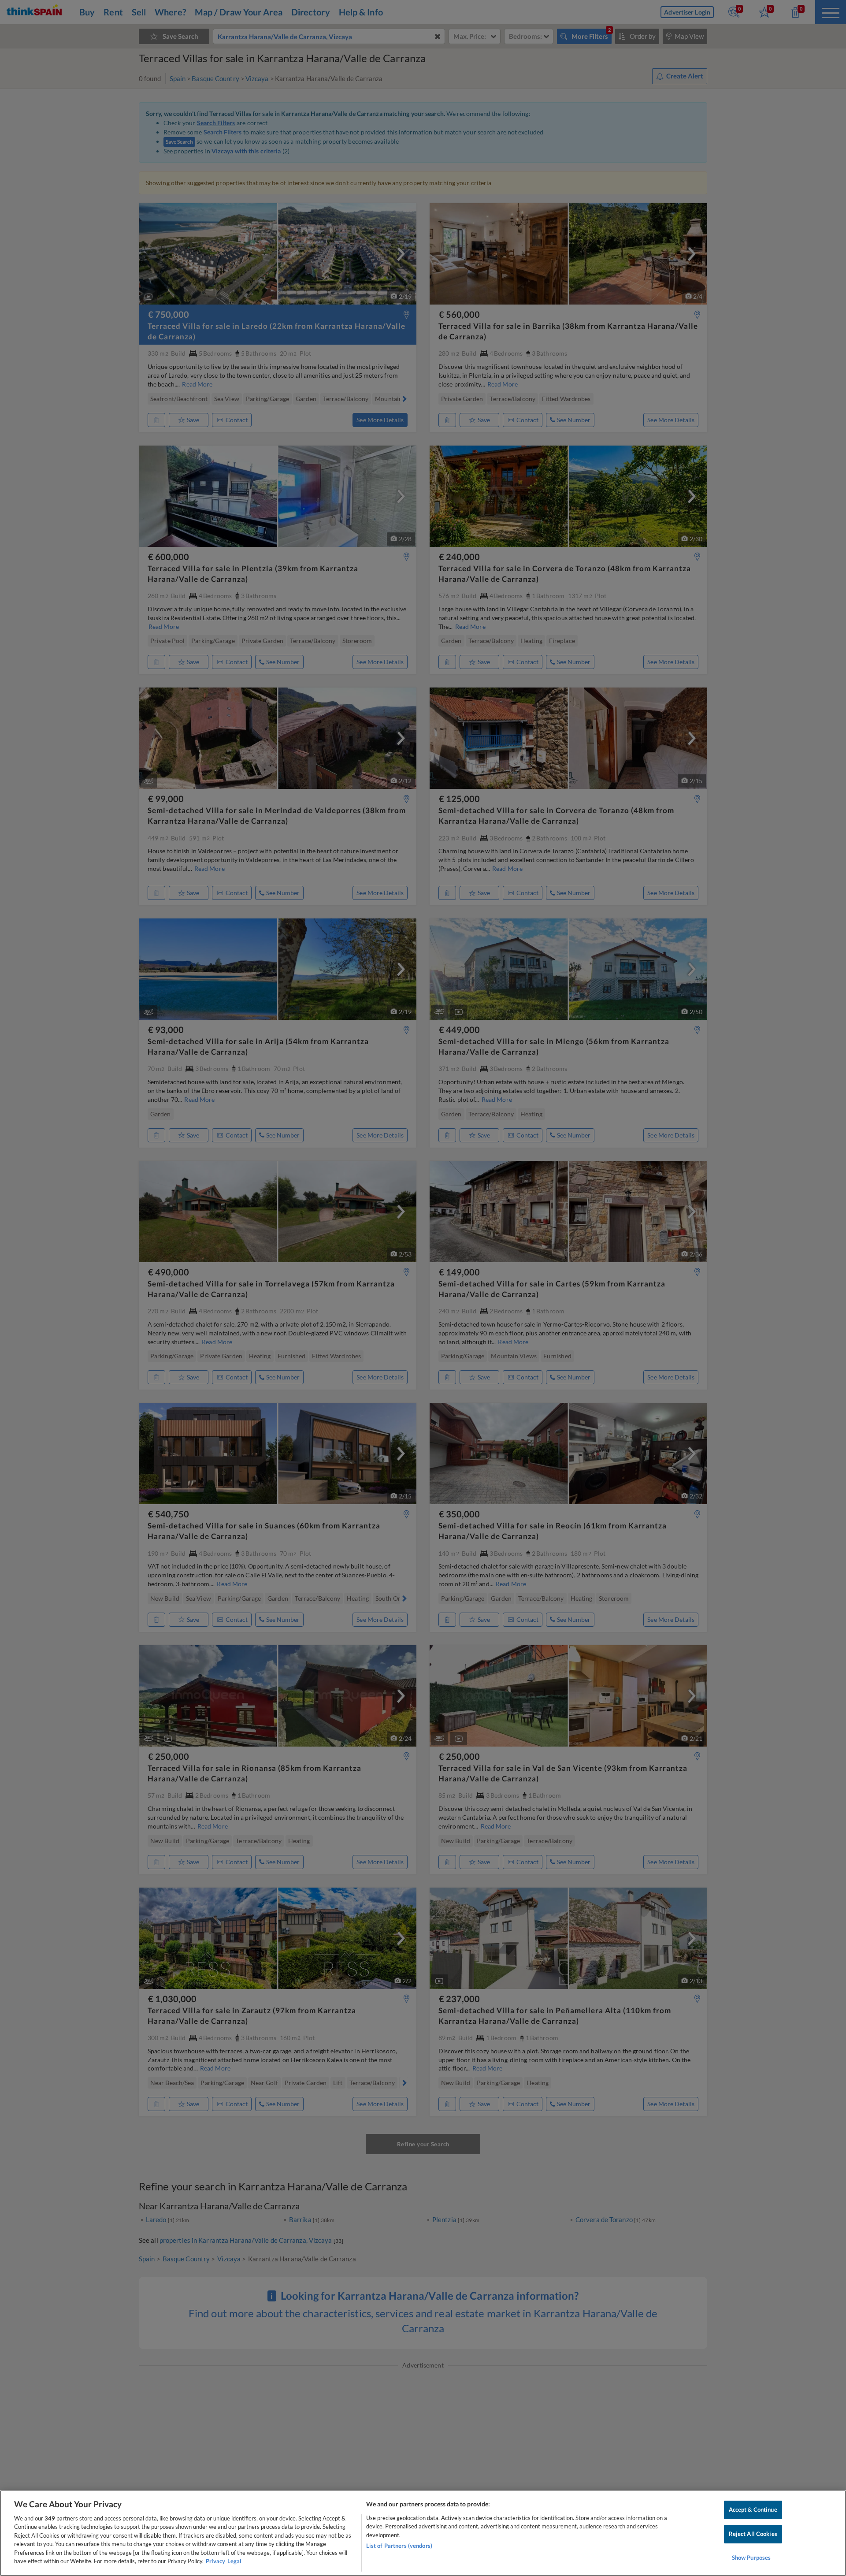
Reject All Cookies (753, 2534)
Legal (234, 2561)
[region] (423, 2533)
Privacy (215, 2561)
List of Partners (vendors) (399, 2546)
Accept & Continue (753, 2510)
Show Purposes (751, 2557)
